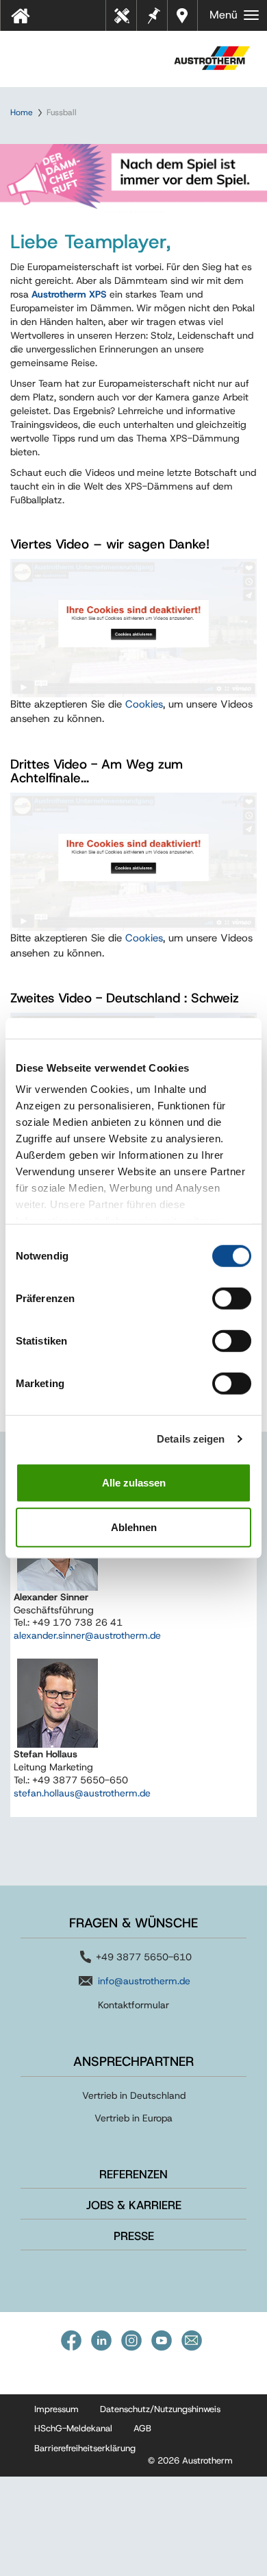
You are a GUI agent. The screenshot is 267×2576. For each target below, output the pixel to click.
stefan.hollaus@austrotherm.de (82, 1793)
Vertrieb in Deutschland (134, 2095)
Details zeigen (191, 1439)
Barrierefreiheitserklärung (85, 2448)
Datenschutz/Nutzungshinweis (160, 2409)
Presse (134, 2236)
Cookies (144, 704)
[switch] (232, 1298)
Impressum (56, 2409)
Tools (127, 20)
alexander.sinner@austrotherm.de (87, 1635)
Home (22, 112)
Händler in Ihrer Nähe (184, 15)
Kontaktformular (133, 2005)
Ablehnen (134, 1527)
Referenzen (133, 2174)
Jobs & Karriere (134, 2205)
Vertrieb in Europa (133, 2118)
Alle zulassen (134, 1482)
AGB (142, 2428)
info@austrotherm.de (144, 1981)
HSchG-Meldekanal (73, 2428)
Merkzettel (153, 14)
